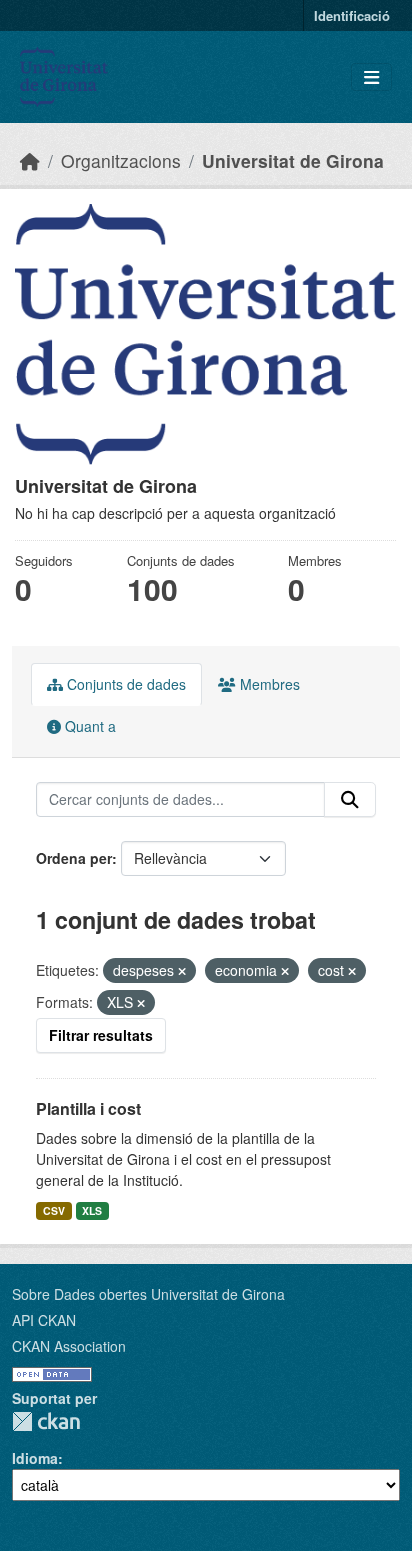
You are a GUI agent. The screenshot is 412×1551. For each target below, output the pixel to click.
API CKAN (44, 1320)
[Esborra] (182, 971)
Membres (268, 684)
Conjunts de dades (124, 684)
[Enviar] (350, 800)
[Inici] (30, 160)
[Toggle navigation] (371, 77)
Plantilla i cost (88, 1108)
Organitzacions (121, 160)
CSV (54, 1210)
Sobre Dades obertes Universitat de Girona (148, 1294)
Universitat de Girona (293, 160)
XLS (92, 1210)
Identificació (352, 15)
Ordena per (74, 858)
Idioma (35, 1458)
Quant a (88, 726)
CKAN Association (69, 1346)
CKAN (46, 1421)
